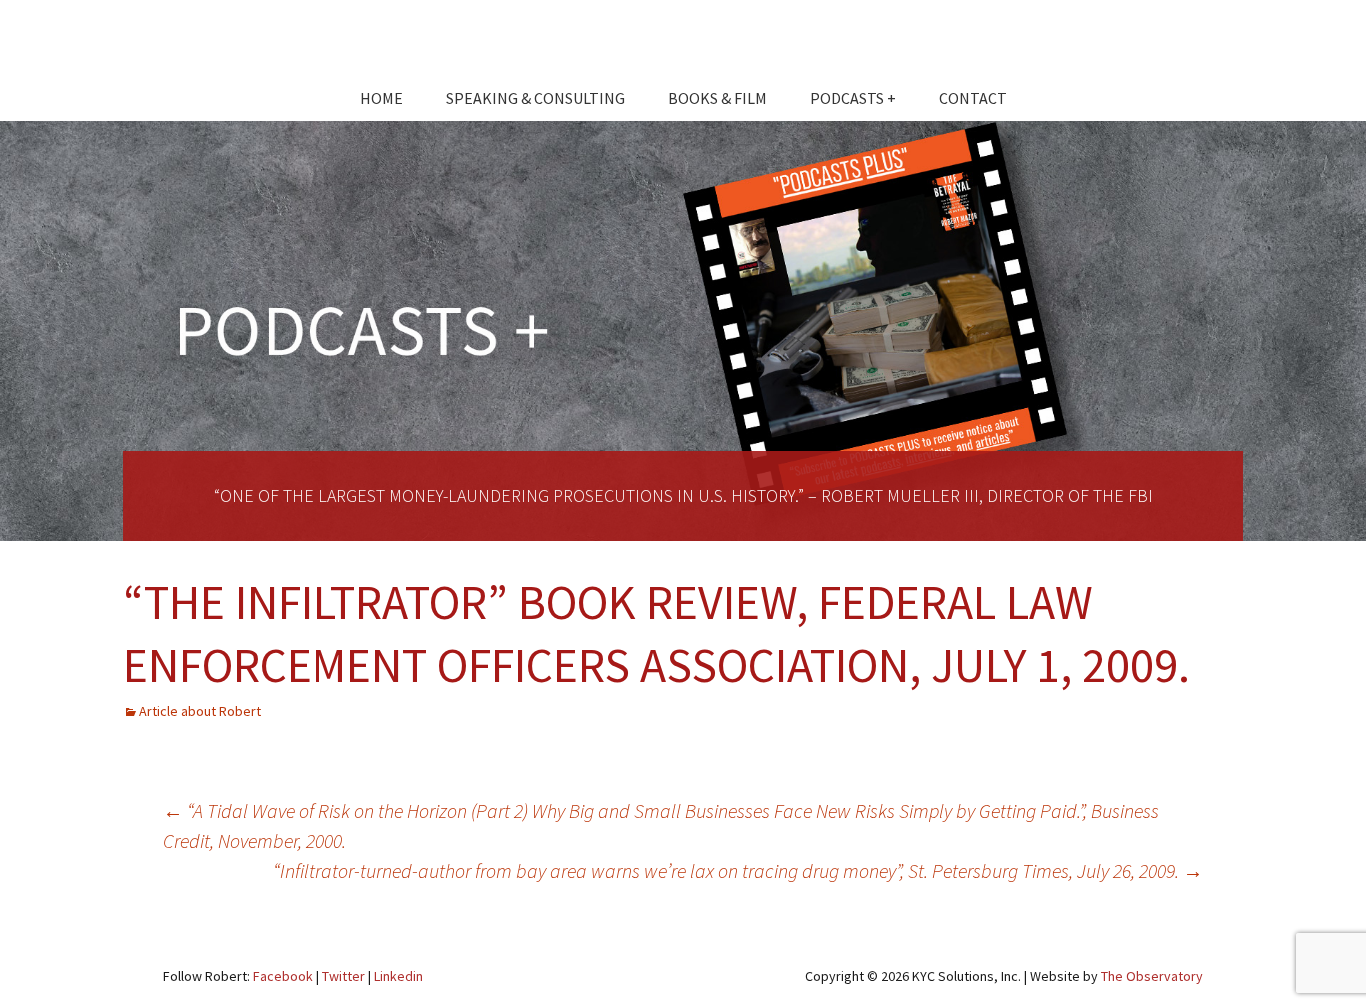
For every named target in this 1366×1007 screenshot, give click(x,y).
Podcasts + (853, 98)
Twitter (343, 976)
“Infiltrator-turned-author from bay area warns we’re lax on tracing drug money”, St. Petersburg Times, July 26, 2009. (738, 870)
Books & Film (717, 98)
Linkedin (398, 976)
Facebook (283, 976)
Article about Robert (200, 711)
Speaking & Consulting (535, 98)
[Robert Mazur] (683, 45)
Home (381, 98)
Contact (973, 98)
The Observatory (1152, 976)
